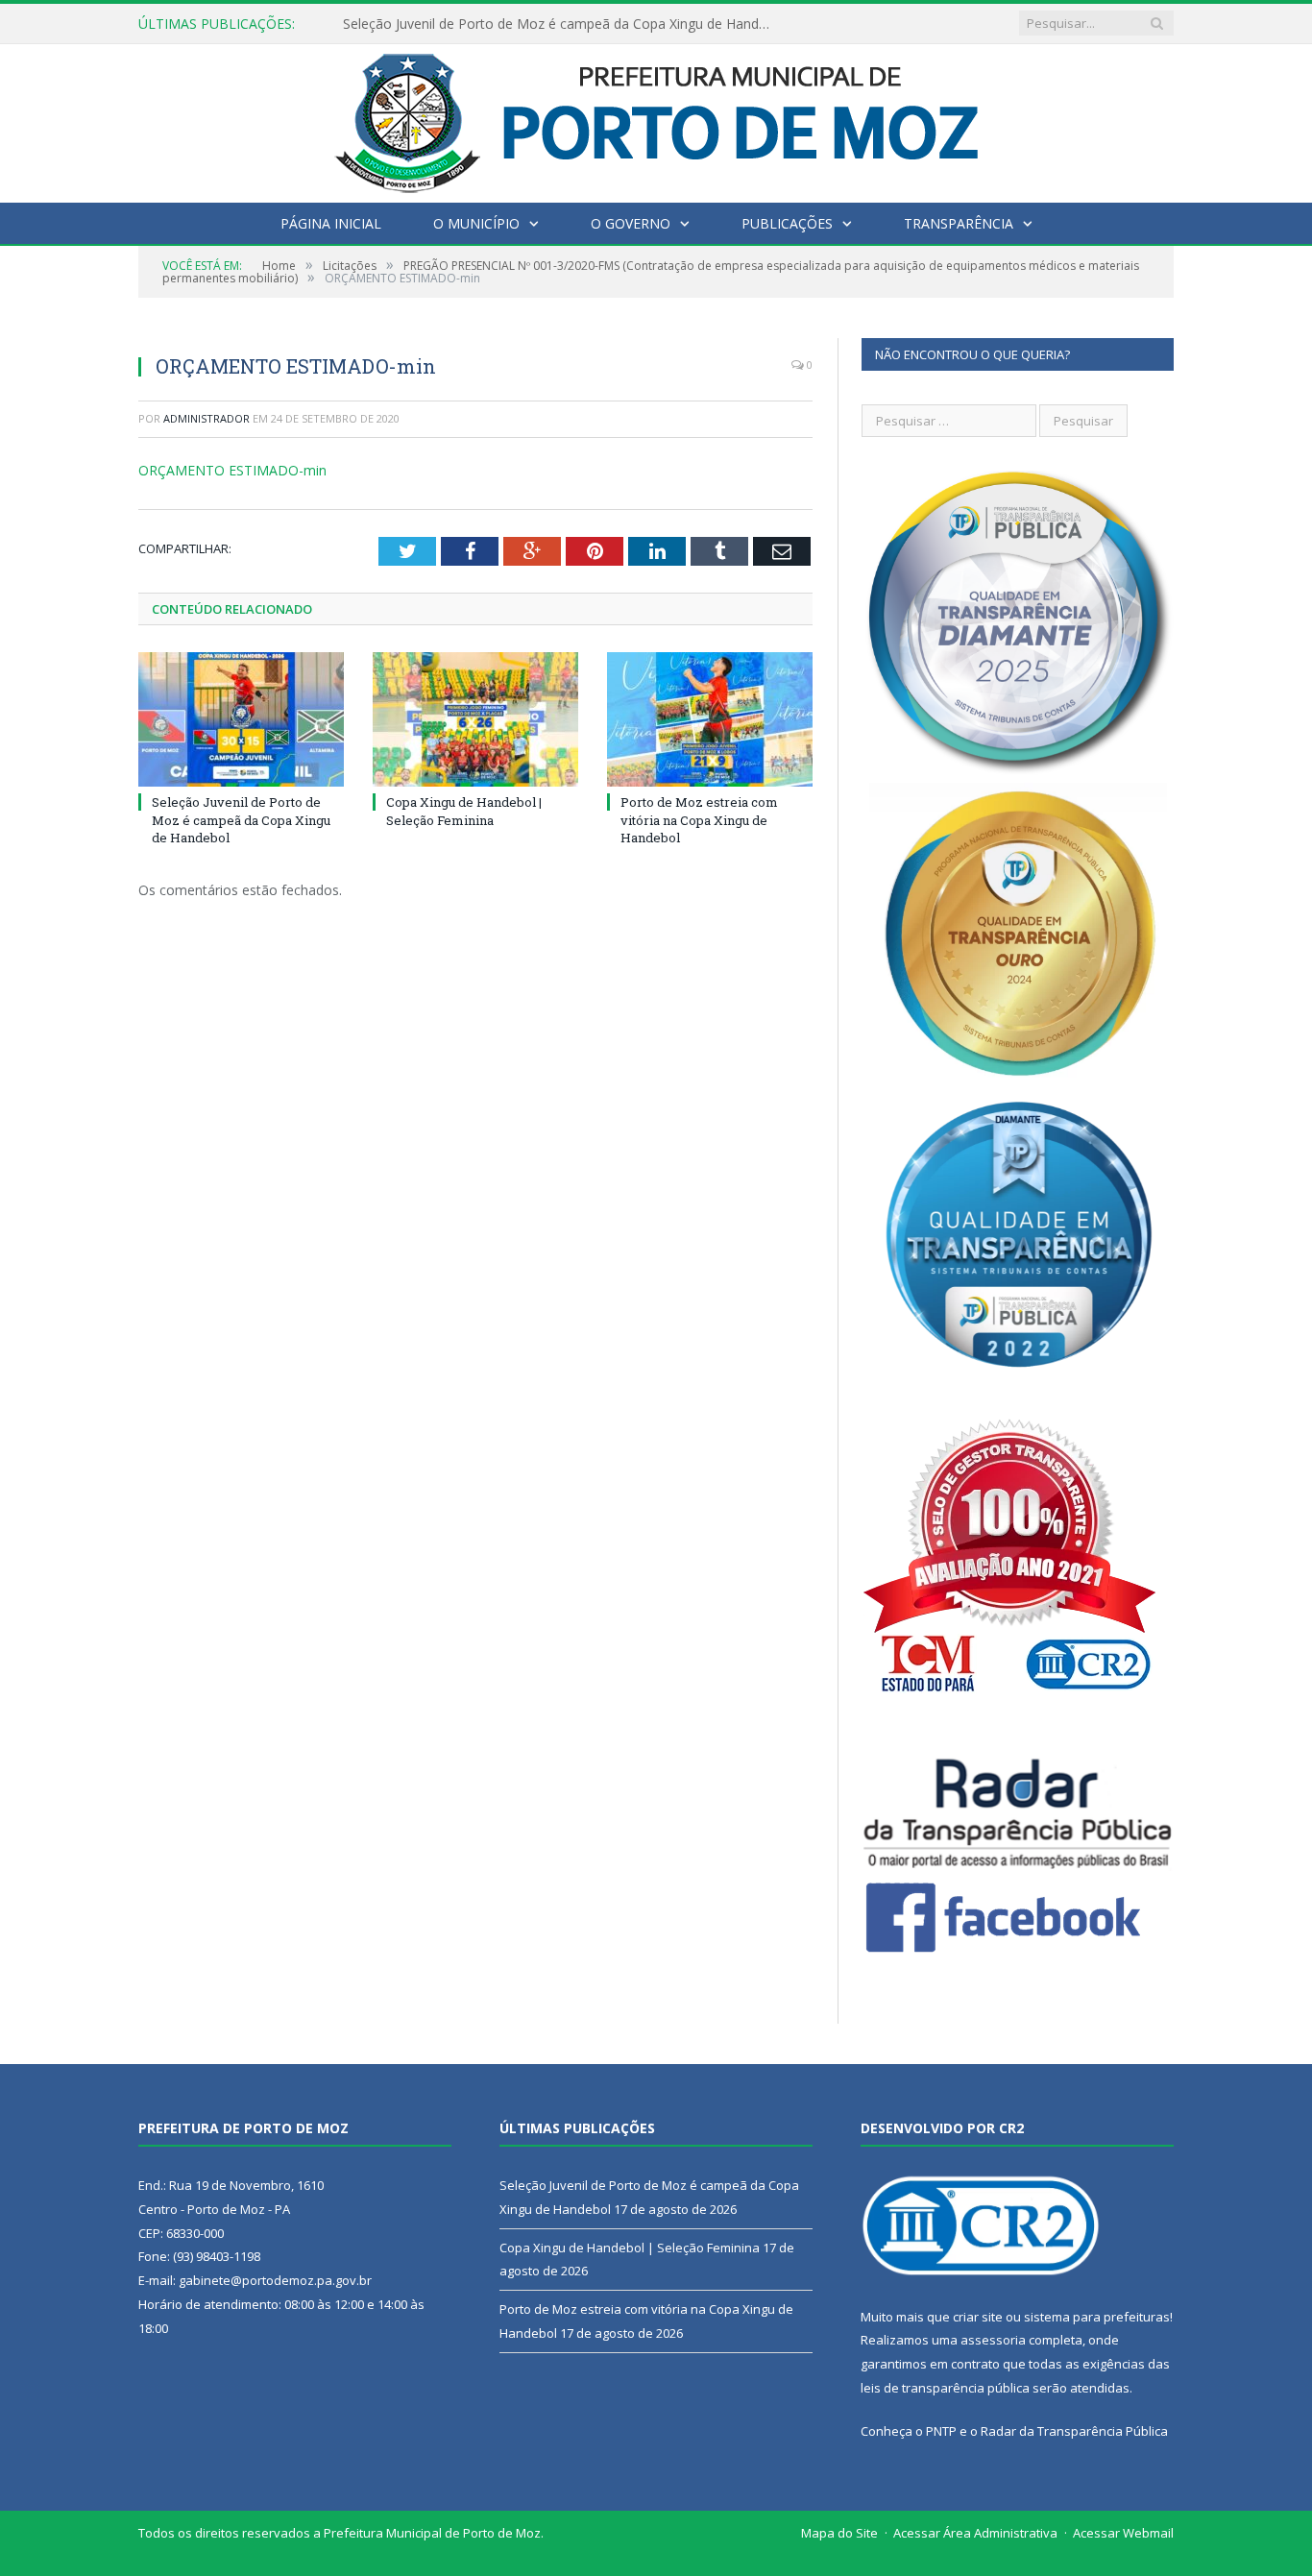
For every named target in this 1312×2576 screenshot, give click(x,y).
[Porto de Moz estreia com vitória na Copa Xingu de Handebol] (710, 719)
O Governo (631, 223)
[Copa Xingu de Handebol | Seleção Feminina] (475, 719)
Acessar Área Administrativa (975, 2533)
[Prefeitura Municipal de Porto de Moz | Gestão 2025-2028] (656, 119)
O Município (476, 223)
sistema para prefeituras (1097, 2317)
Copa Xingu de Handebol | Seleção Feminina (482, 24)
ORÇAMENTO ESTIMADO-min (232, 470)
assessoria (993, 2340)
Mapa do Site (839, 2533)
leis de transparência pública (945, 2388)
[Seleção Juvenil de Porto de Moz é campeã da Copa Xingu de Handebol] (241, 719)
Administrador (207, 418)
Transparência (959, 223)
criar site (978, 2317)
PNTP (941, 2431)
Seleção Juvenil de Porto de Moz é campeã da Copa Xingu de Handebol (241, 819)
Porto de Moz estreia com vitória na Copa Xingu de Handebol (699, 819)
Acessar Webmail (1123, 2533)
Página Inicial (331, 223)
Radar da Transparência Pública (1074, 2431)
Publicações (787, 223)
